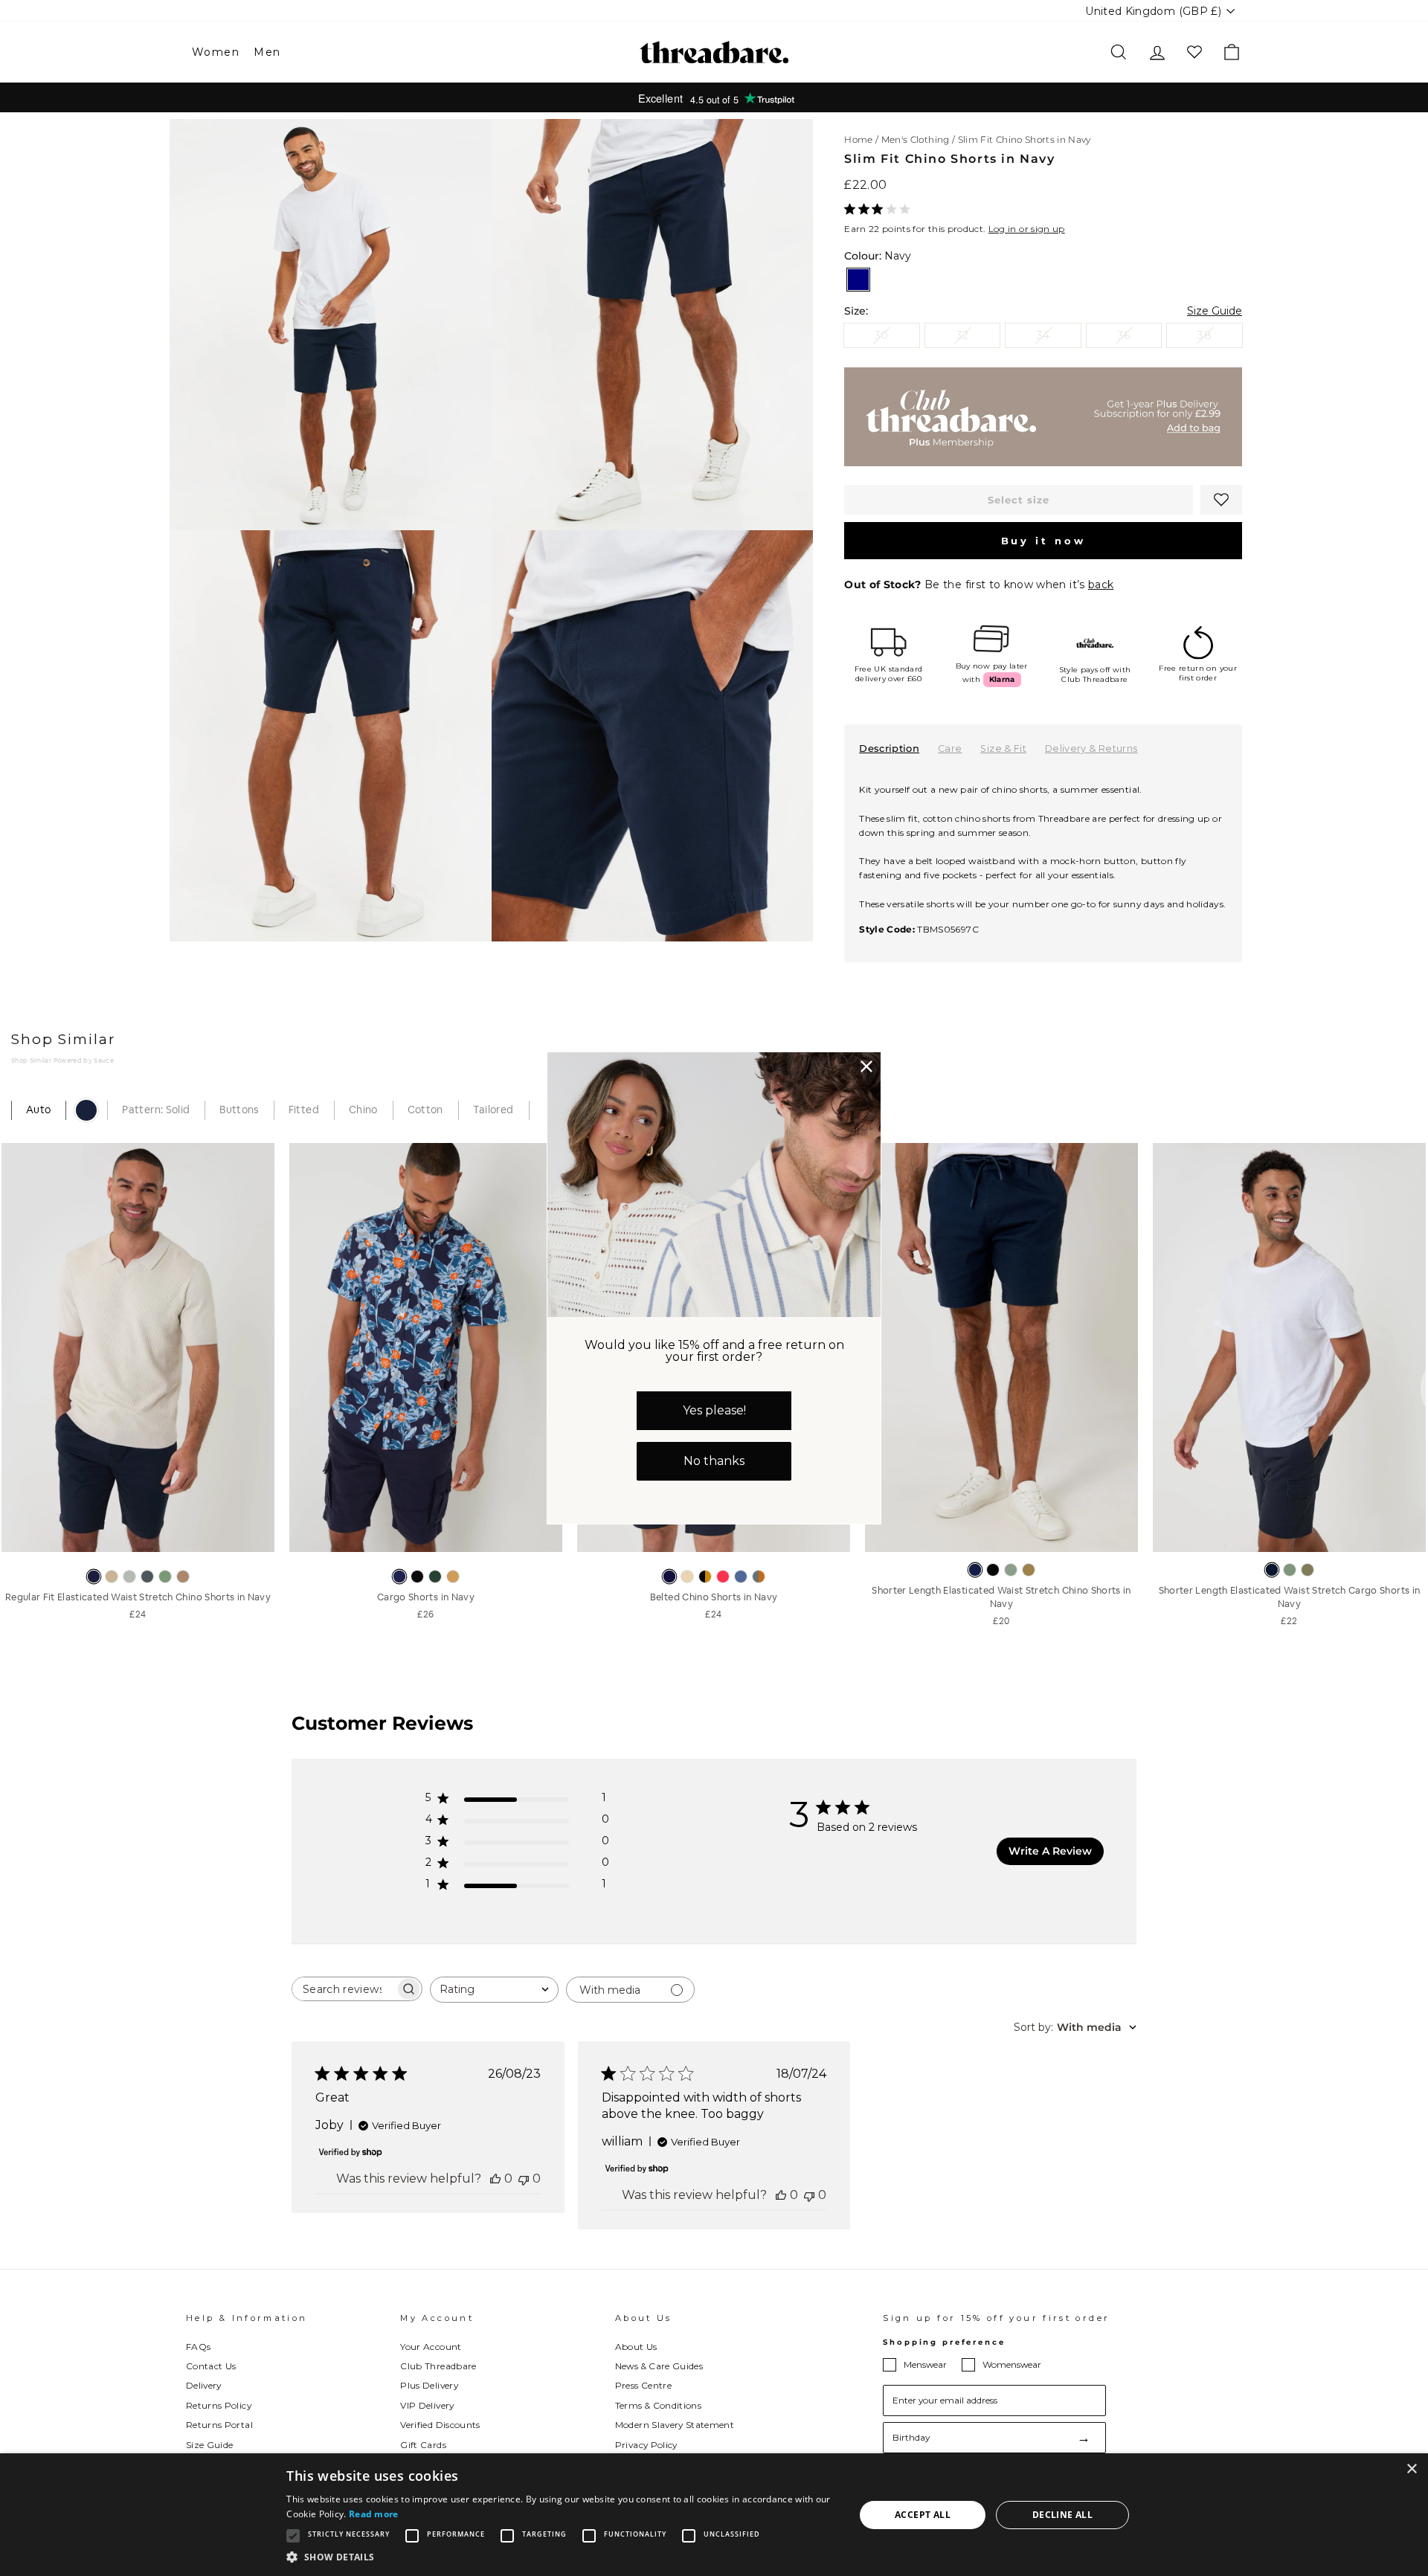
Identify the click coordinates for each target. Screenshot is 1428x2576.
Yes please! (714, 1410)
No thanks (714, 1461)
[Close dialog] (866, 1066)
